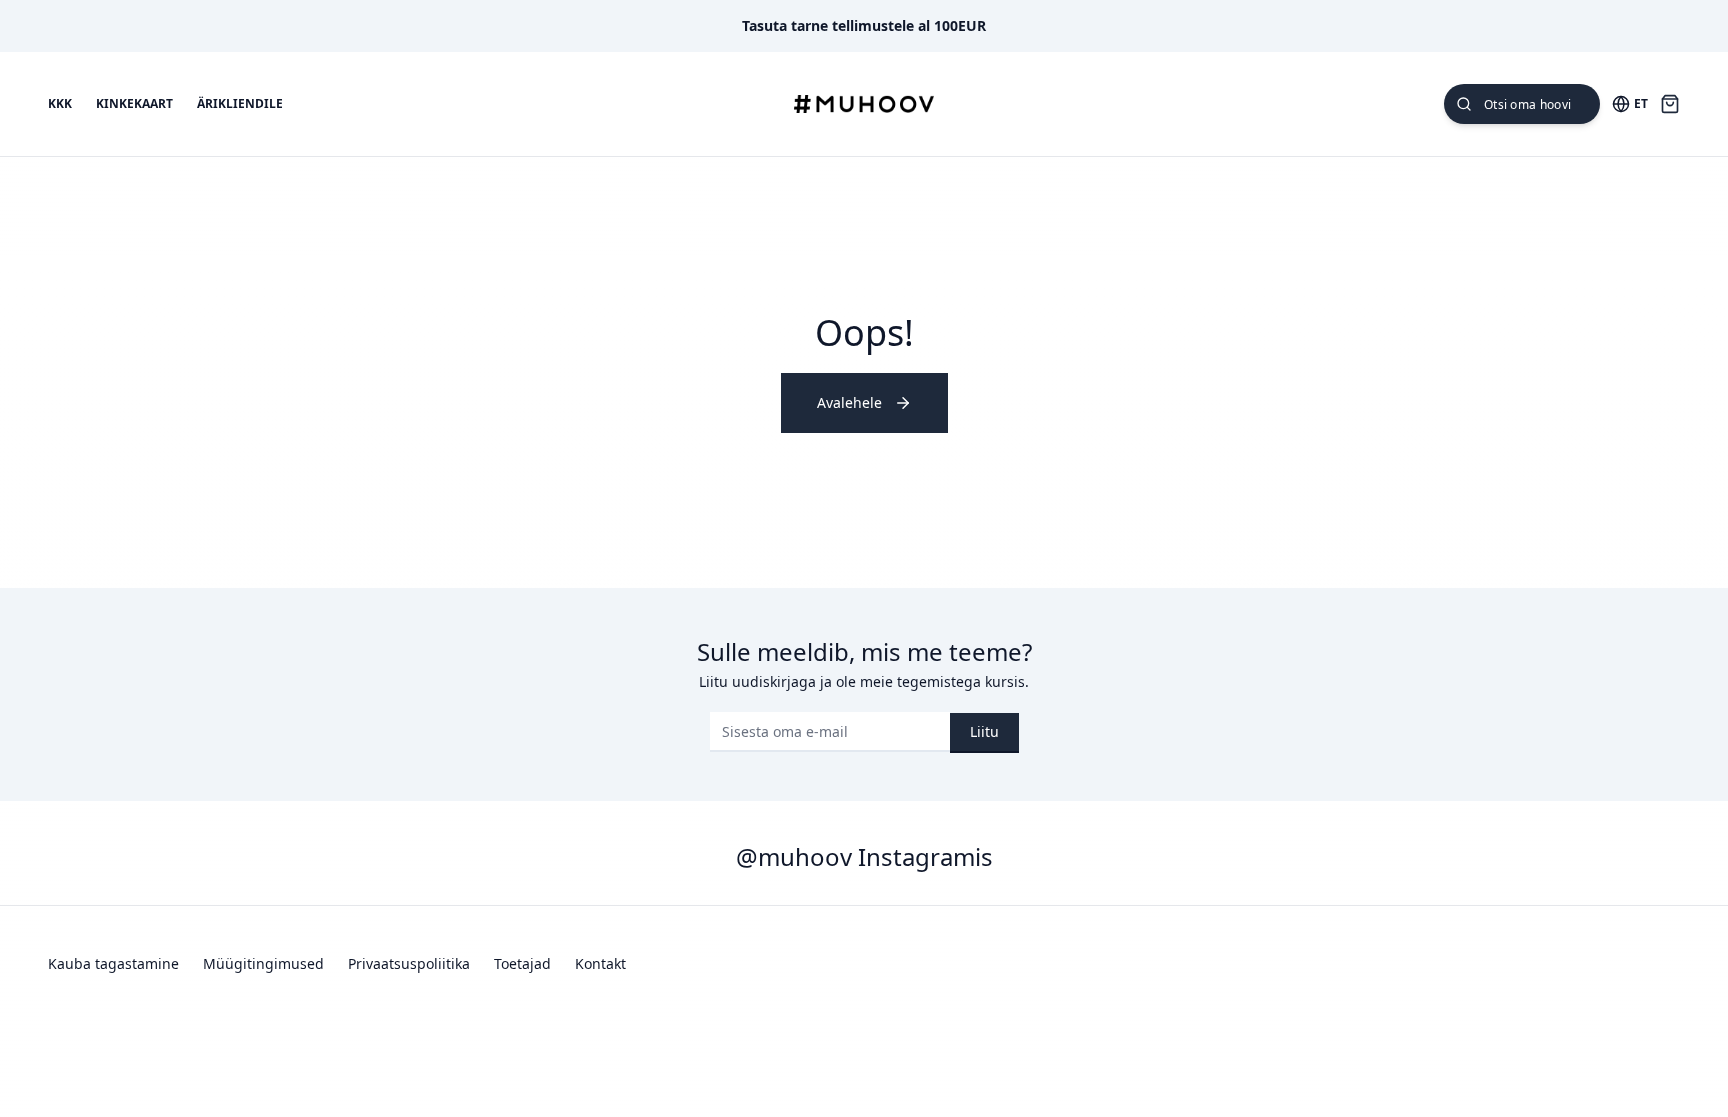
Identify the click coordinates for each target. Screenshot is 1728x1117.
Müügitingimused (263, 963)
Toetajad (522, 963)
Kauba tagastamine (113, 963)
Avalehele (849, 402)
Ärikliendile (240, 104)
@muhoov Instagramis (864, 856)
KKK (60, 104)
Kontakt (600, 963)
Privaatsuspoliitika (409, 963)
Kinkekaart (134, 104)
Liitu (984, 731)
